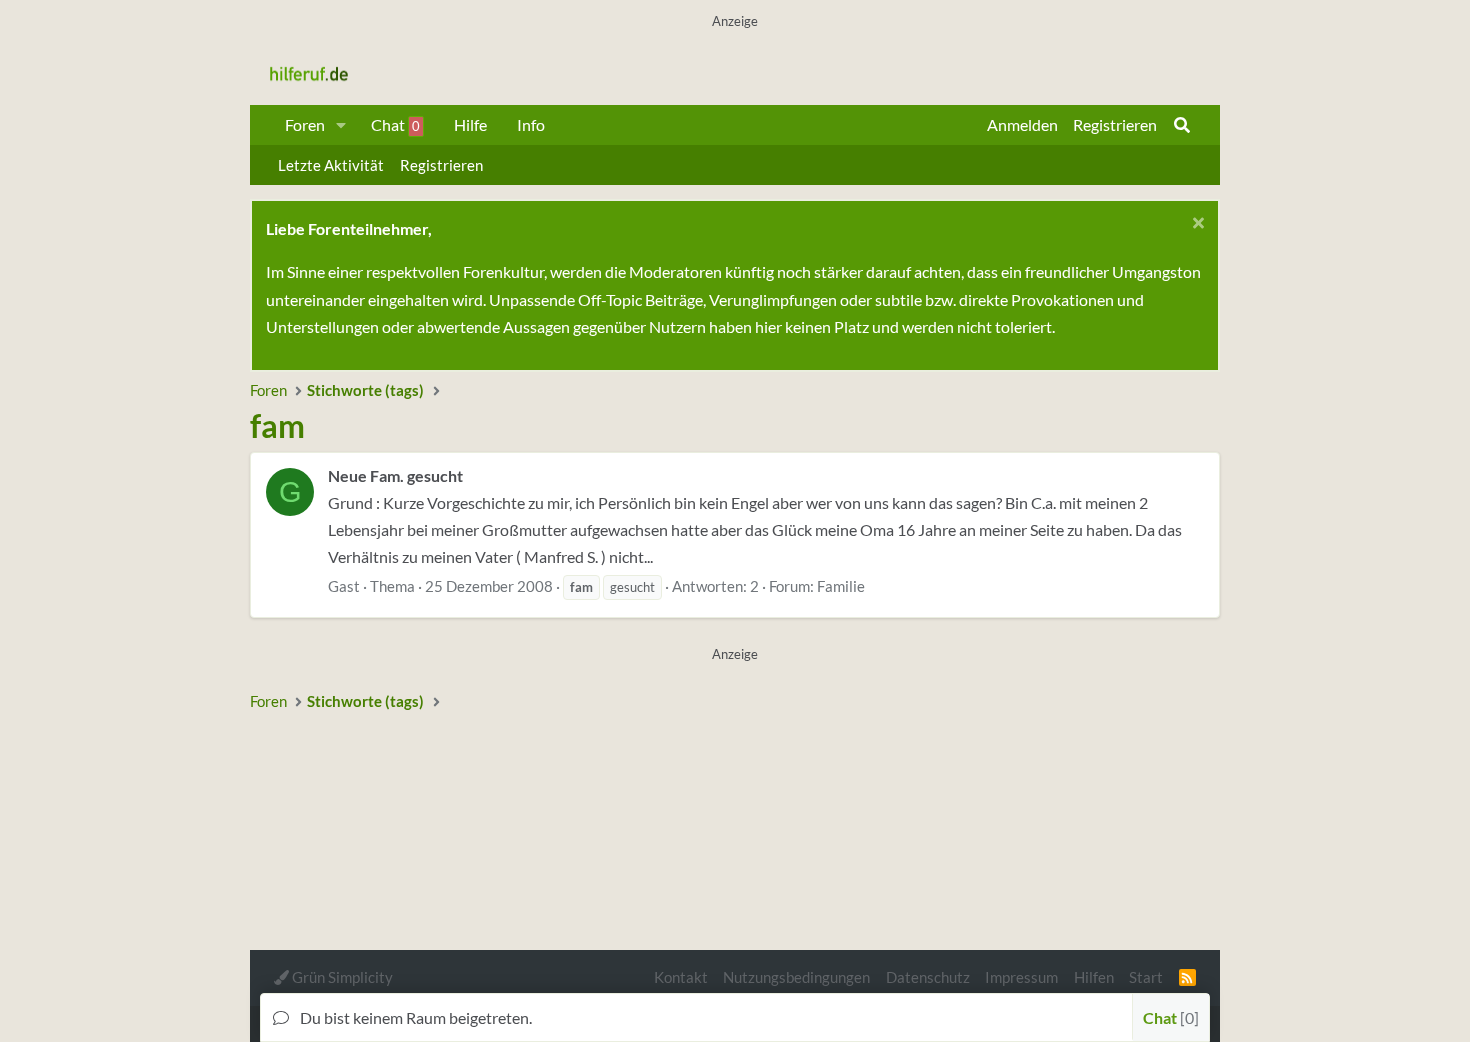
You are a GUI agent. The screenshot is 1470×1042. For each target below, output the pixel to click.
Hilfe (470, 124)
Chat (395, 124)
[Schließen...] (1195, 225)
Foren (305, 124)
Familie (841, 586)
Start (1146, 977)
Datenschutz (928, 977)
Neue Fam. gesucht (395, 475)
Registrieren (441, 165)
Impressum (1021, 977)
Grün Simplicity (341, 977)
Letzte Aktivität (331, 165)
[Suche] (1182, 125)
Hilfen (1094, 977)
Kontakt (681, 977)
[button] (341, 125)
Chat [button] (1168, 1017)
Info (531, 124)
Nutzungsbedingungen (796, 977)
